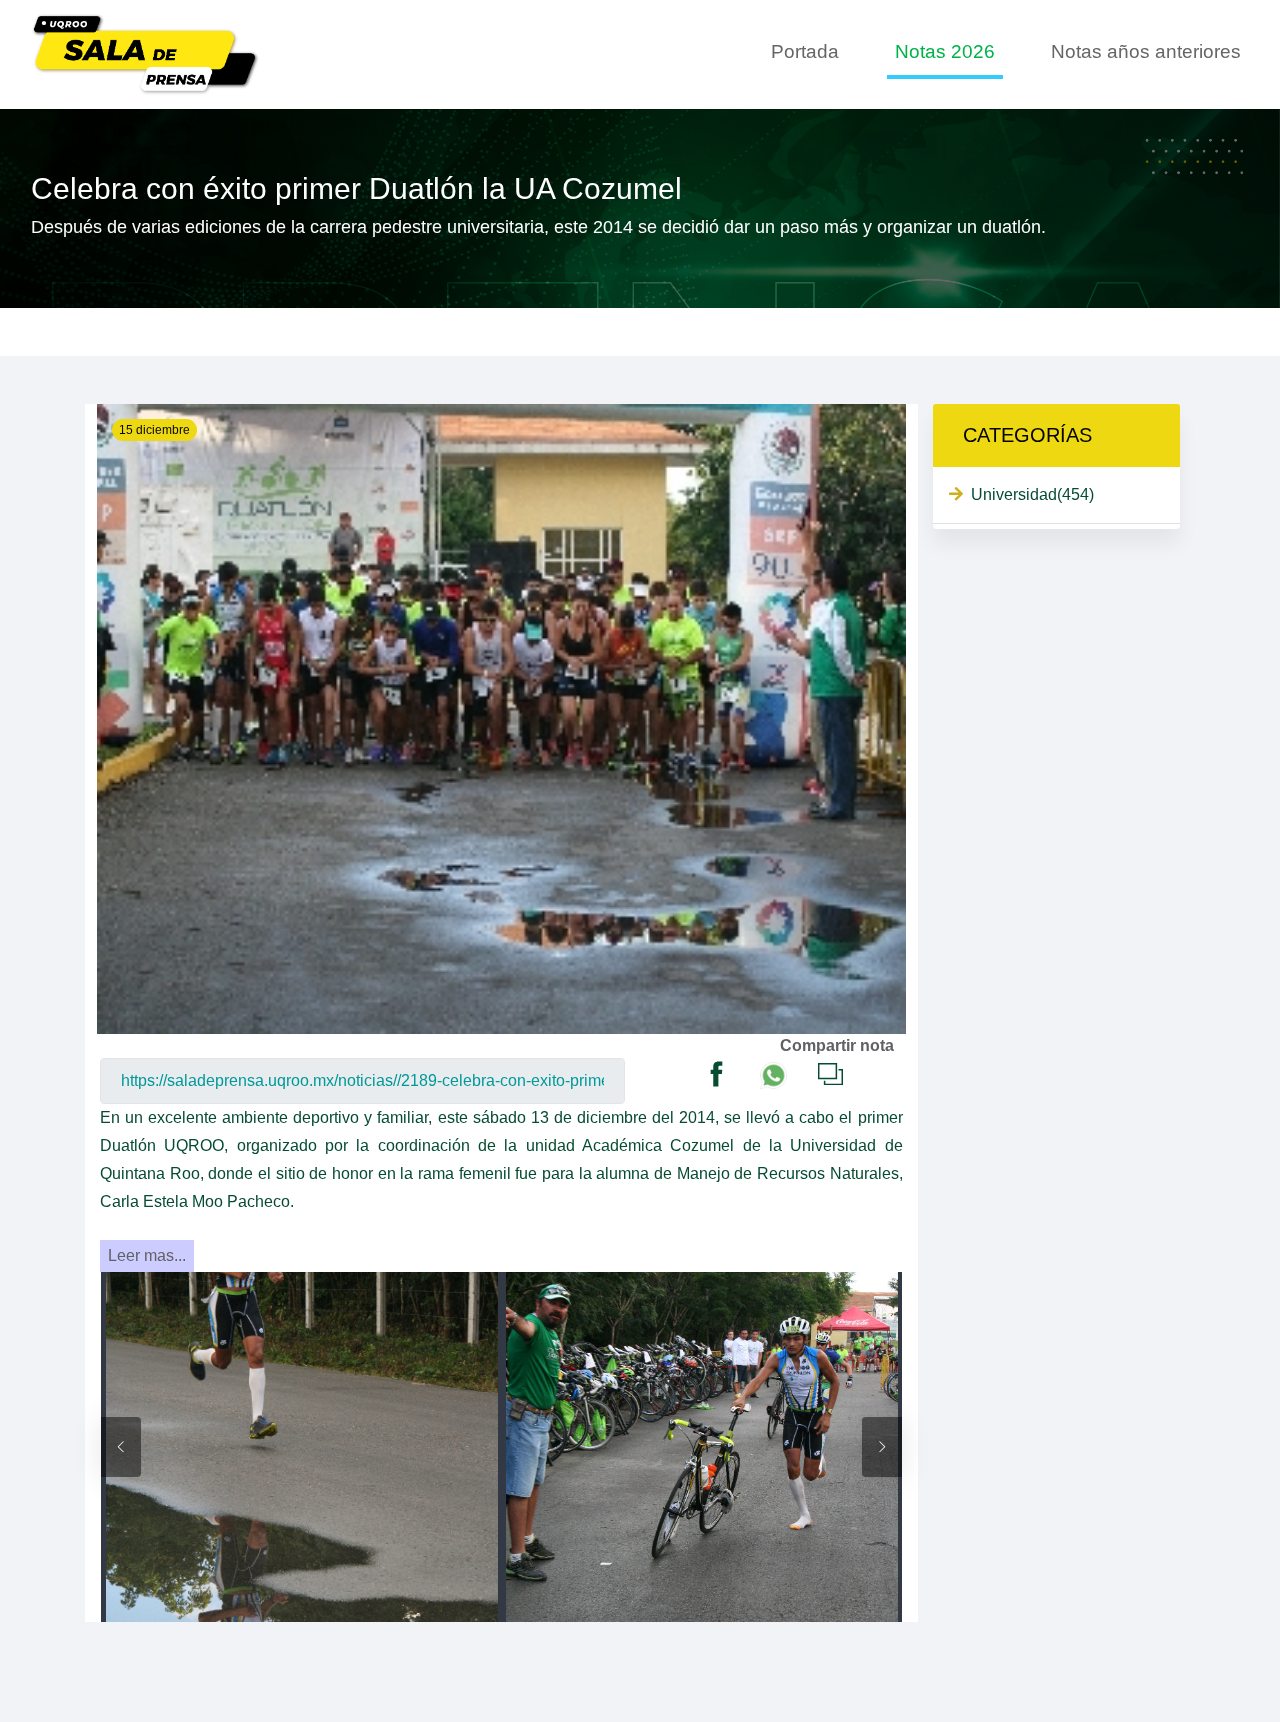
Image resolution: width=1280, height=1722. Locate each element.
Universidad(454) (1032, 494)
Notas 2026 (945, 51)
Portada (805, 51)
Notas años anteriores (1146, 51)
